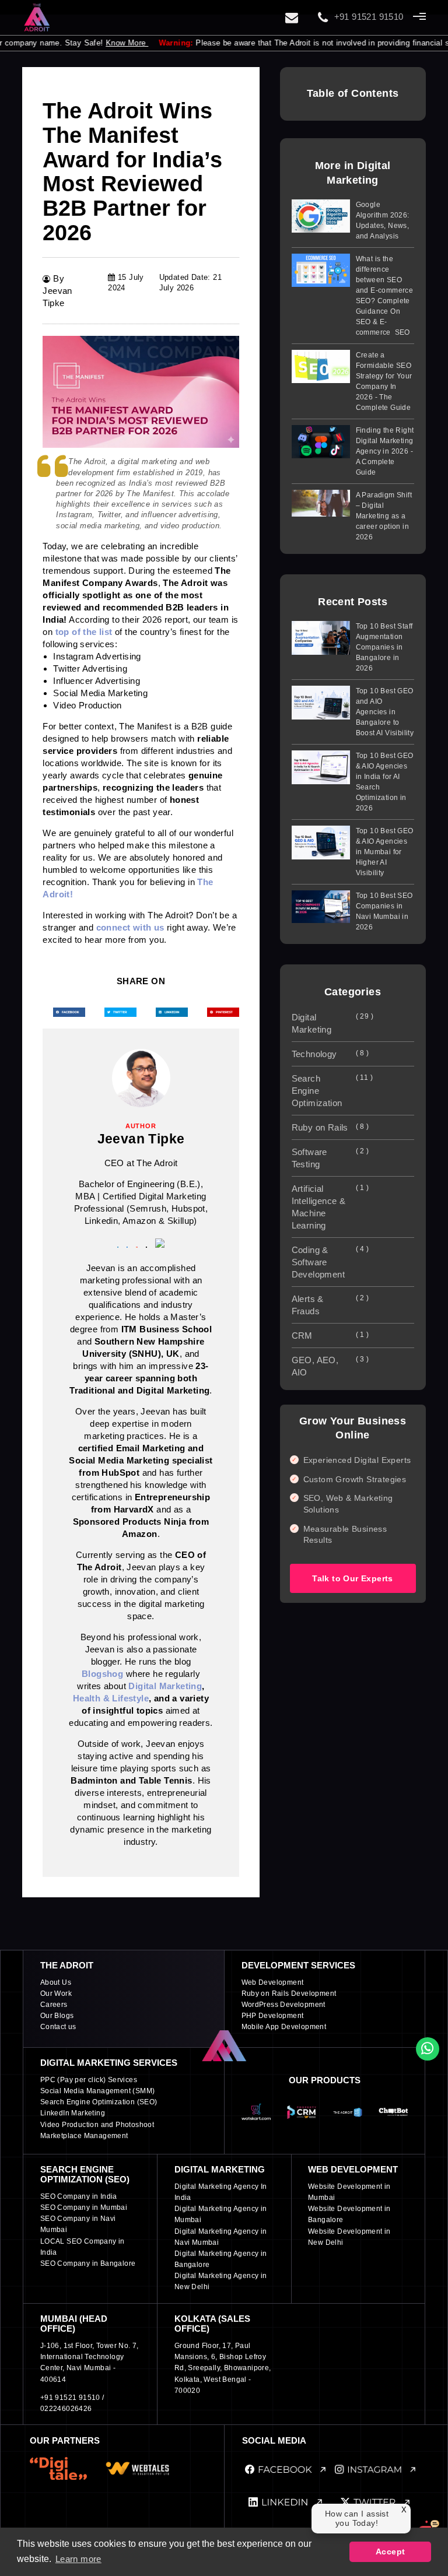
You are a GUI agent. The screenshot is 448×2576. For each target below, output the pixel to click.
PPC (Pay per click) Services (89, 2080)
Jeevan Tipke (141, 1139)
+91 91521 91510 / (72, 2398)
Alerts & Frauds (330, 1305)
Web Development (273, 1982)
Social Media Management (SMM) (98, 2091)
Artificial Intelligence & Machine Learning (330, 1207)
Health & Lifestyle (111, 1698)
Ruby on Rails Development (289, 1994)
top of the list (84, 632)
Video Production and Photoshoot (97, 2125)
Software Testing (330, 1158)
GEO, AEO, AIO (330, 1366)
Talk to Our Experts (353, 1578)
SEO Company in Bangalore (88, 2263)
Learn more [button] (78, 2559)
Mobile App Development (284, 2027)
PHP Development (273, 2016)
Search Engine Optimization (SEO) (99, 2102)
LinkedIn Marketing (73, 2113)
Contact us (58, 2027)
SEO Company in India (79, 2196)
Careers (54, 2005)
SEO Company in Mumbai (84, 2208)
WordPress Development (283, 2005)
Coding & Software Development (330, 1262)
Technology (330, 1054)
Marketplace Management (84, 2136)
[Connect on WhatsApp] (428, 2049)
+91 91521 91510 (369, 17)
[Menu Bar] (419, 16)
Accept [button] (390, 2552)
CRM (330, 1336)
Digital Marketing (165, 1686)
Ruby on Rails (330, 1127)
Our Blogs (57, 2016)
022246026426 (66, 2409)
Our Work (56, 1994)
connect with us (130, 927)
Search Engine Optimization (332, 1091)
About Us (56, 1982)
